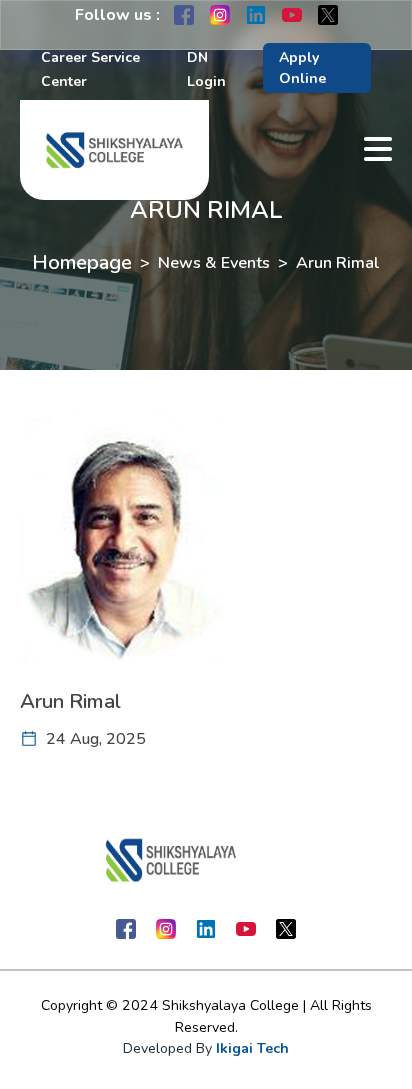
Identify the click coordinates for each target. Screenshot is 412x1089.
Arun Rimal (338, 263)
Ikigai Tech (252, 1048)
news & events (214, 263)
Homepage (82, 262)
